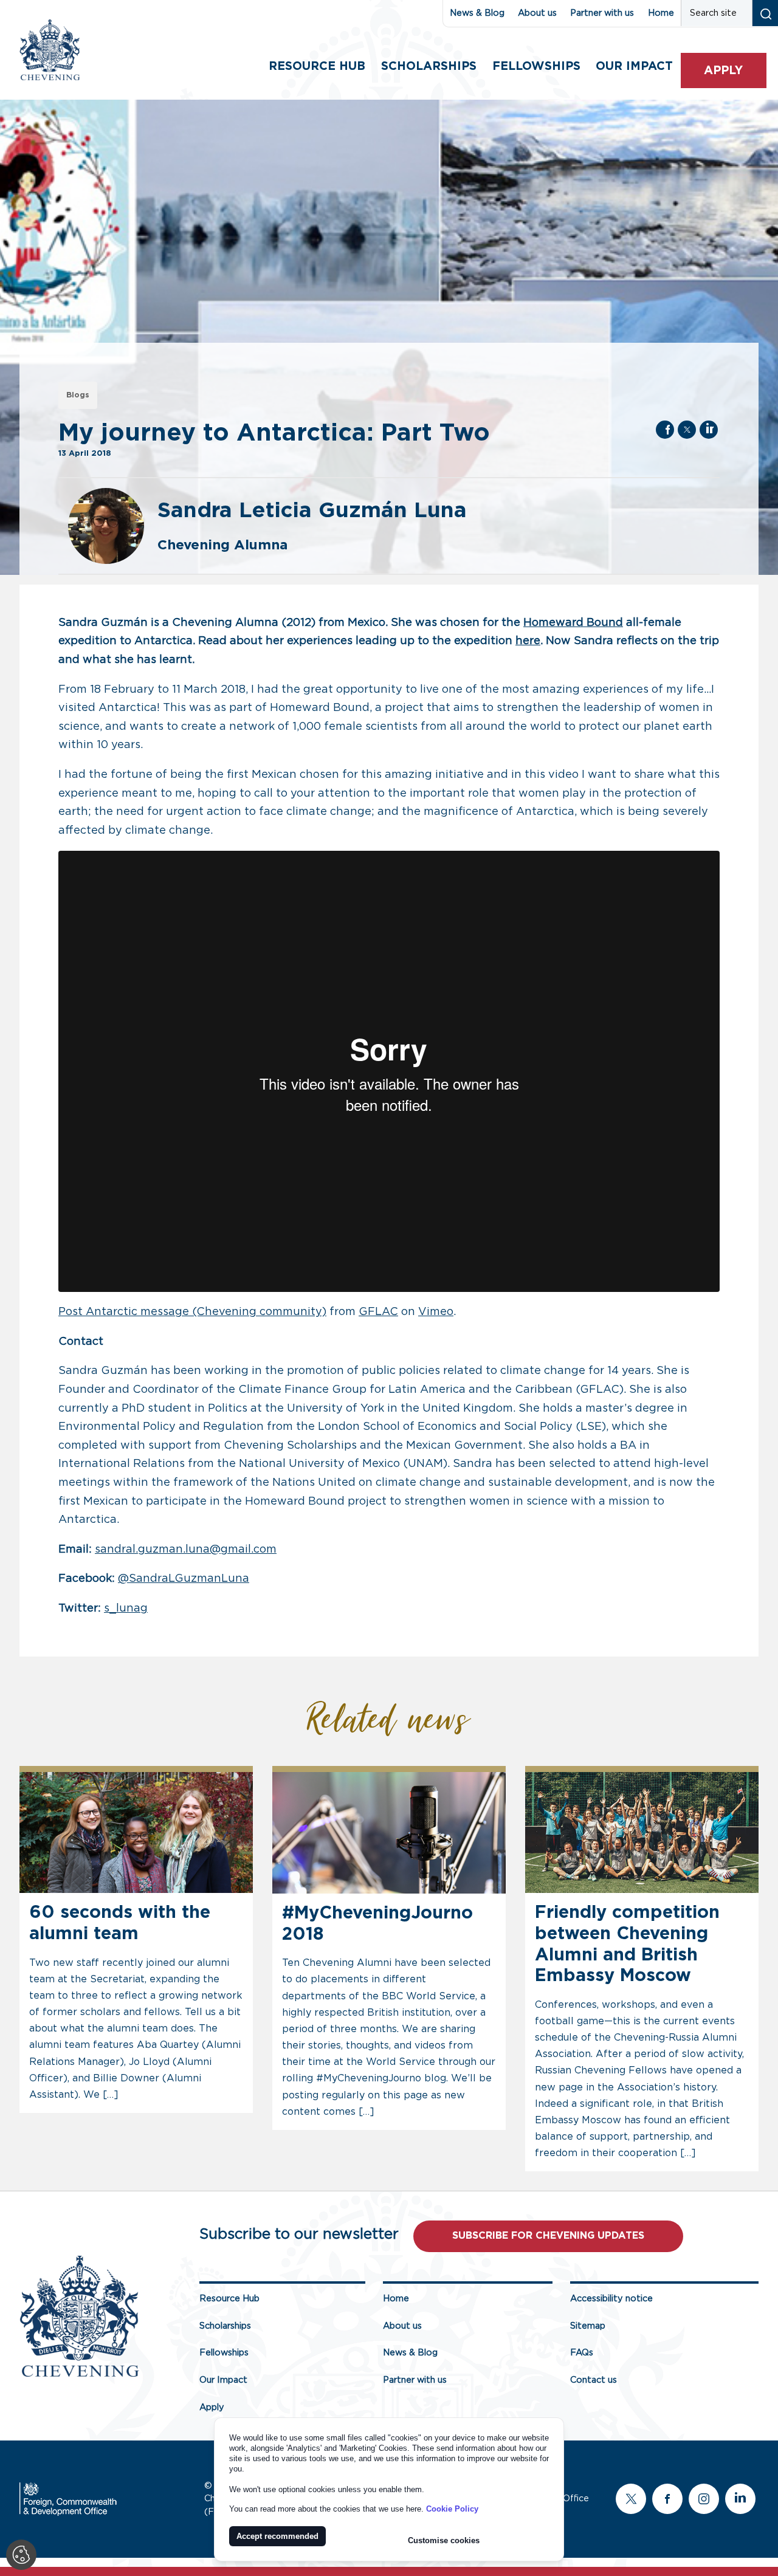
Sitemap (588, 2326)
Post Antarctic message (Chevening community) (192, 1312)
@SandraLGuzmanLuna (184, 1579)
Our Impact (223, 2380)
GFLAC (378, 1312)
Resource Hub (317, 67)
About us (537, 13)
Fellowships (536, 67)
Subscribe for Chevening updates (548, 2236)
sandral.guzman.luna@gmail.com (186, 1550)
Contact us (594, 2380)
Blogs (78, 395)
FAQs (582, 2353)
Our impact (634, 67)
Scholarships (429, 67)
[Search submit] (765, 13)
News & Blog (477, 13)
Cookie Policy (452, 2509)
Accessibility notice (611, 2299)
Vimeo (436, 1312)
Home (661, 13)
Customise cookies (444, 2540)
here (528, 641)
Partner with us (602, 13)
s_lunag (126, 1609)
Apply (723, 71)
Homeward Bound (573, 623)
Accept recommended (277, 2536)
